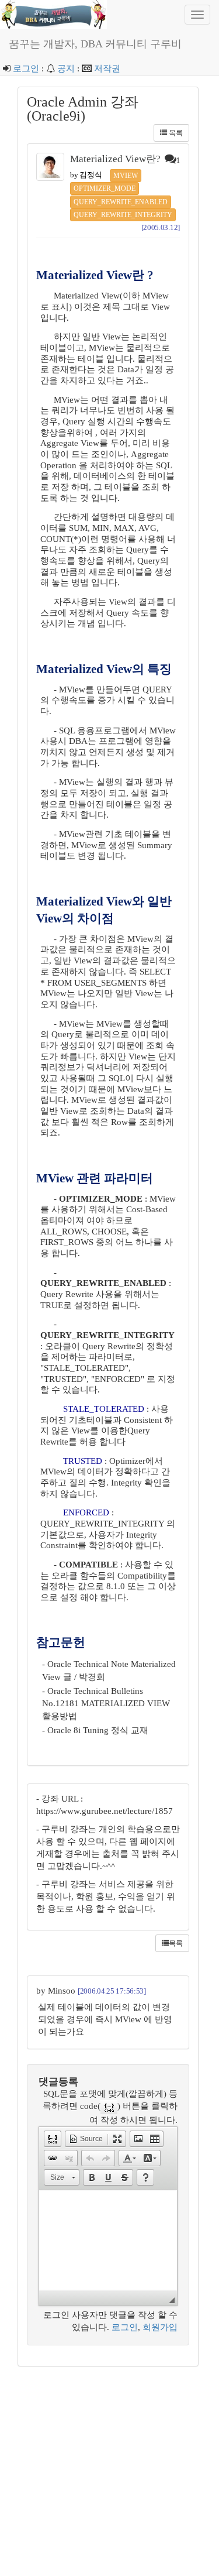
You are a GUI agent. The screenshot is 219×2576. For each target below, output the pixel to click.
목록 (175, 133)
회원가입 (160, 2327)
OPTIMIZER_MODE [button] (105, 188)
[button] (53, 2139)
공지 (66, 68)
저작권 (107, 68)
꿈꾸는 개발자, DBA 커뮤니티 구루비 (95, 44)
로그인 (26, 68)
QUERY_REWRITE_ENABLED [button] (121, 202)
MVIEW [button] (126, 176)
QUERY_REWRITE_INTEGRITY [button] (123, 215)
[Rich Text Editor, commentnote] (108, 2240)
